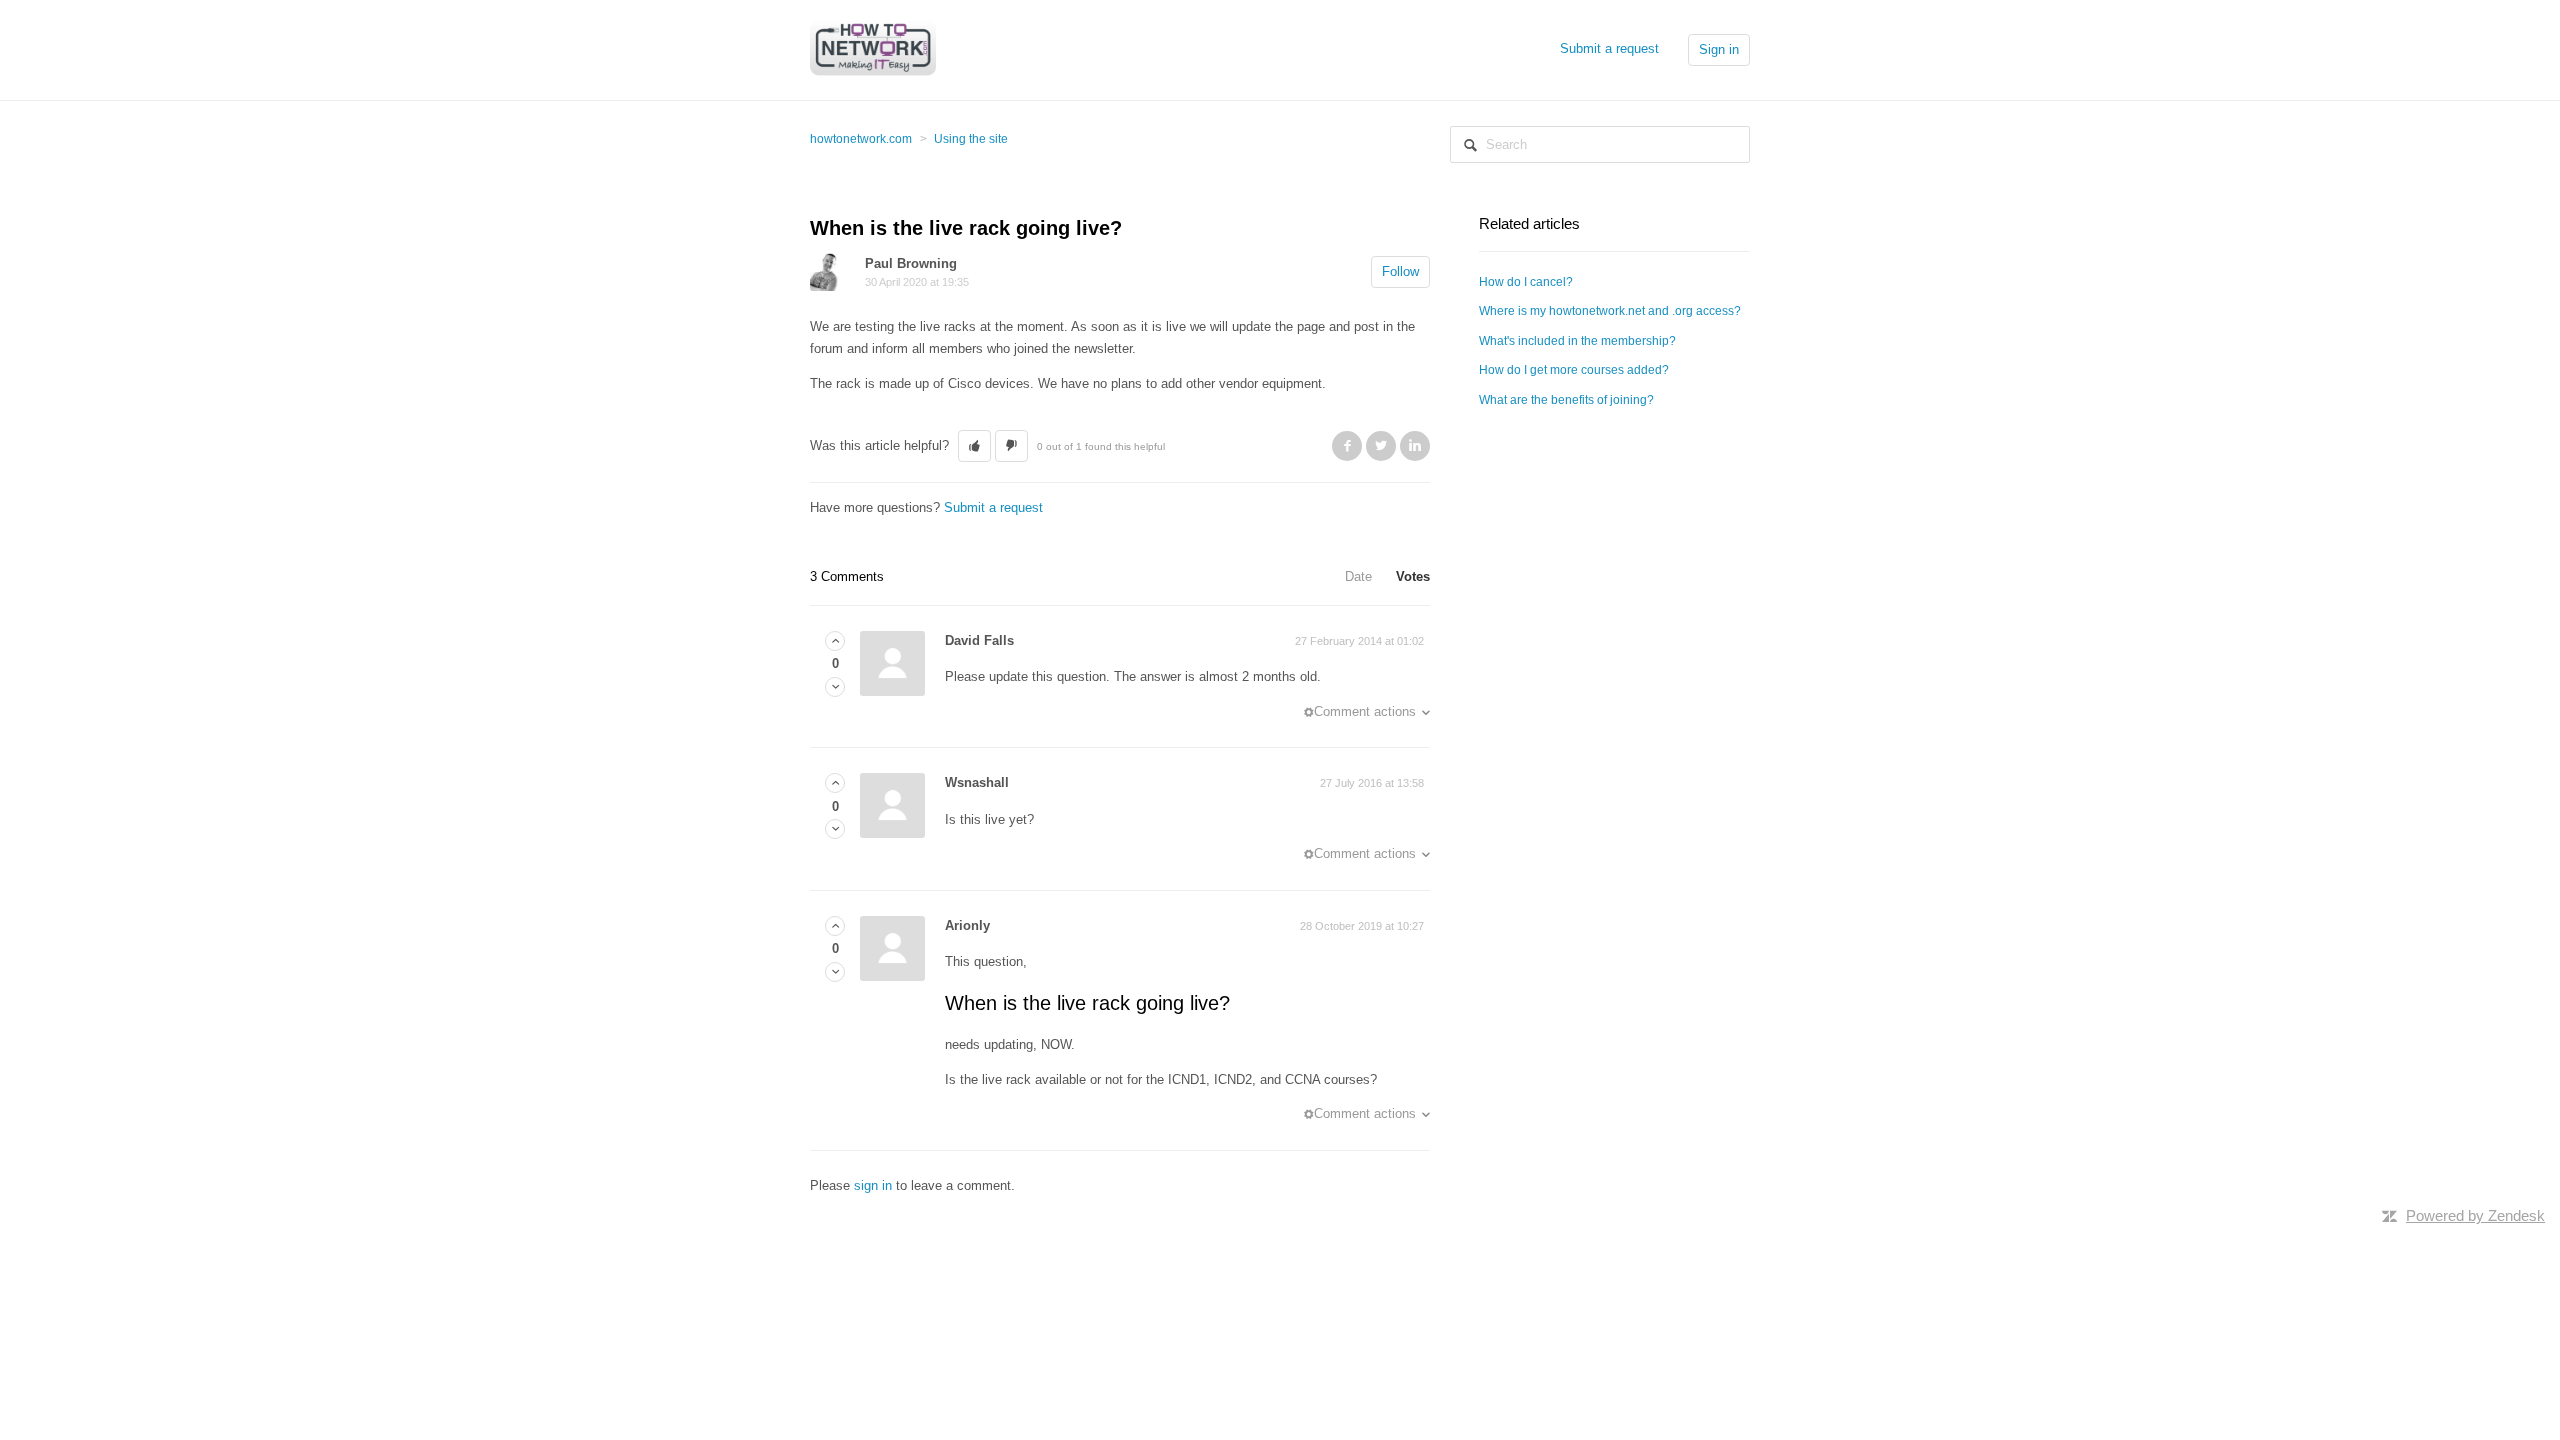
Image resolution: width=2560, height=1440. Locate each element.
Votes (1413, 576)
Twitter (1381, 446)
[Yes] (835, 641)
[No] (835, 687)
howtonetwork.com (861, 139)
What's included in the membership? (1577, 341)
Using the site (971, 139)
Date (1358, 576)
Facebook (1347, 446)
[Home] (873, 48)
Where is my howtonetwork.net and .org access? (1610, 311)
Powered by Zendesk (2475, 1215)
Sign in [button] (1719, 49)
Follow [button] (1400, 271)
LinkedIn (1415, 446)
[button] (974, 446)
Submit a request (1609, 48)
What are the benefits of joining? (1566, 400)
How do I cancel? (1526, 282)
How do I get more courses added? (1574, 370)
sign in (873, 1185)
